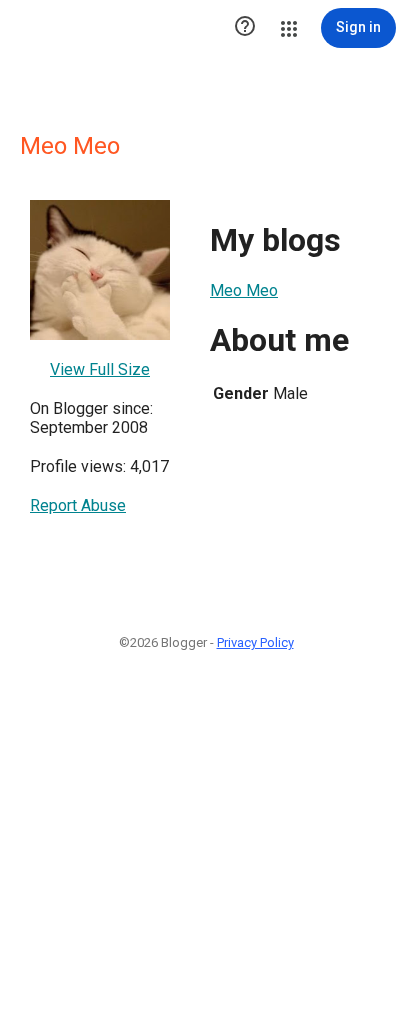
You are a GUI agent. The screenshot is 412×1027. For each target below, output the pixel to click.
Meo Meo (244, 290)
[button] (245, 28)
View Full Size (100, 369)
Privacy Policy (255, 642)
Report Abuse (78, 505)
